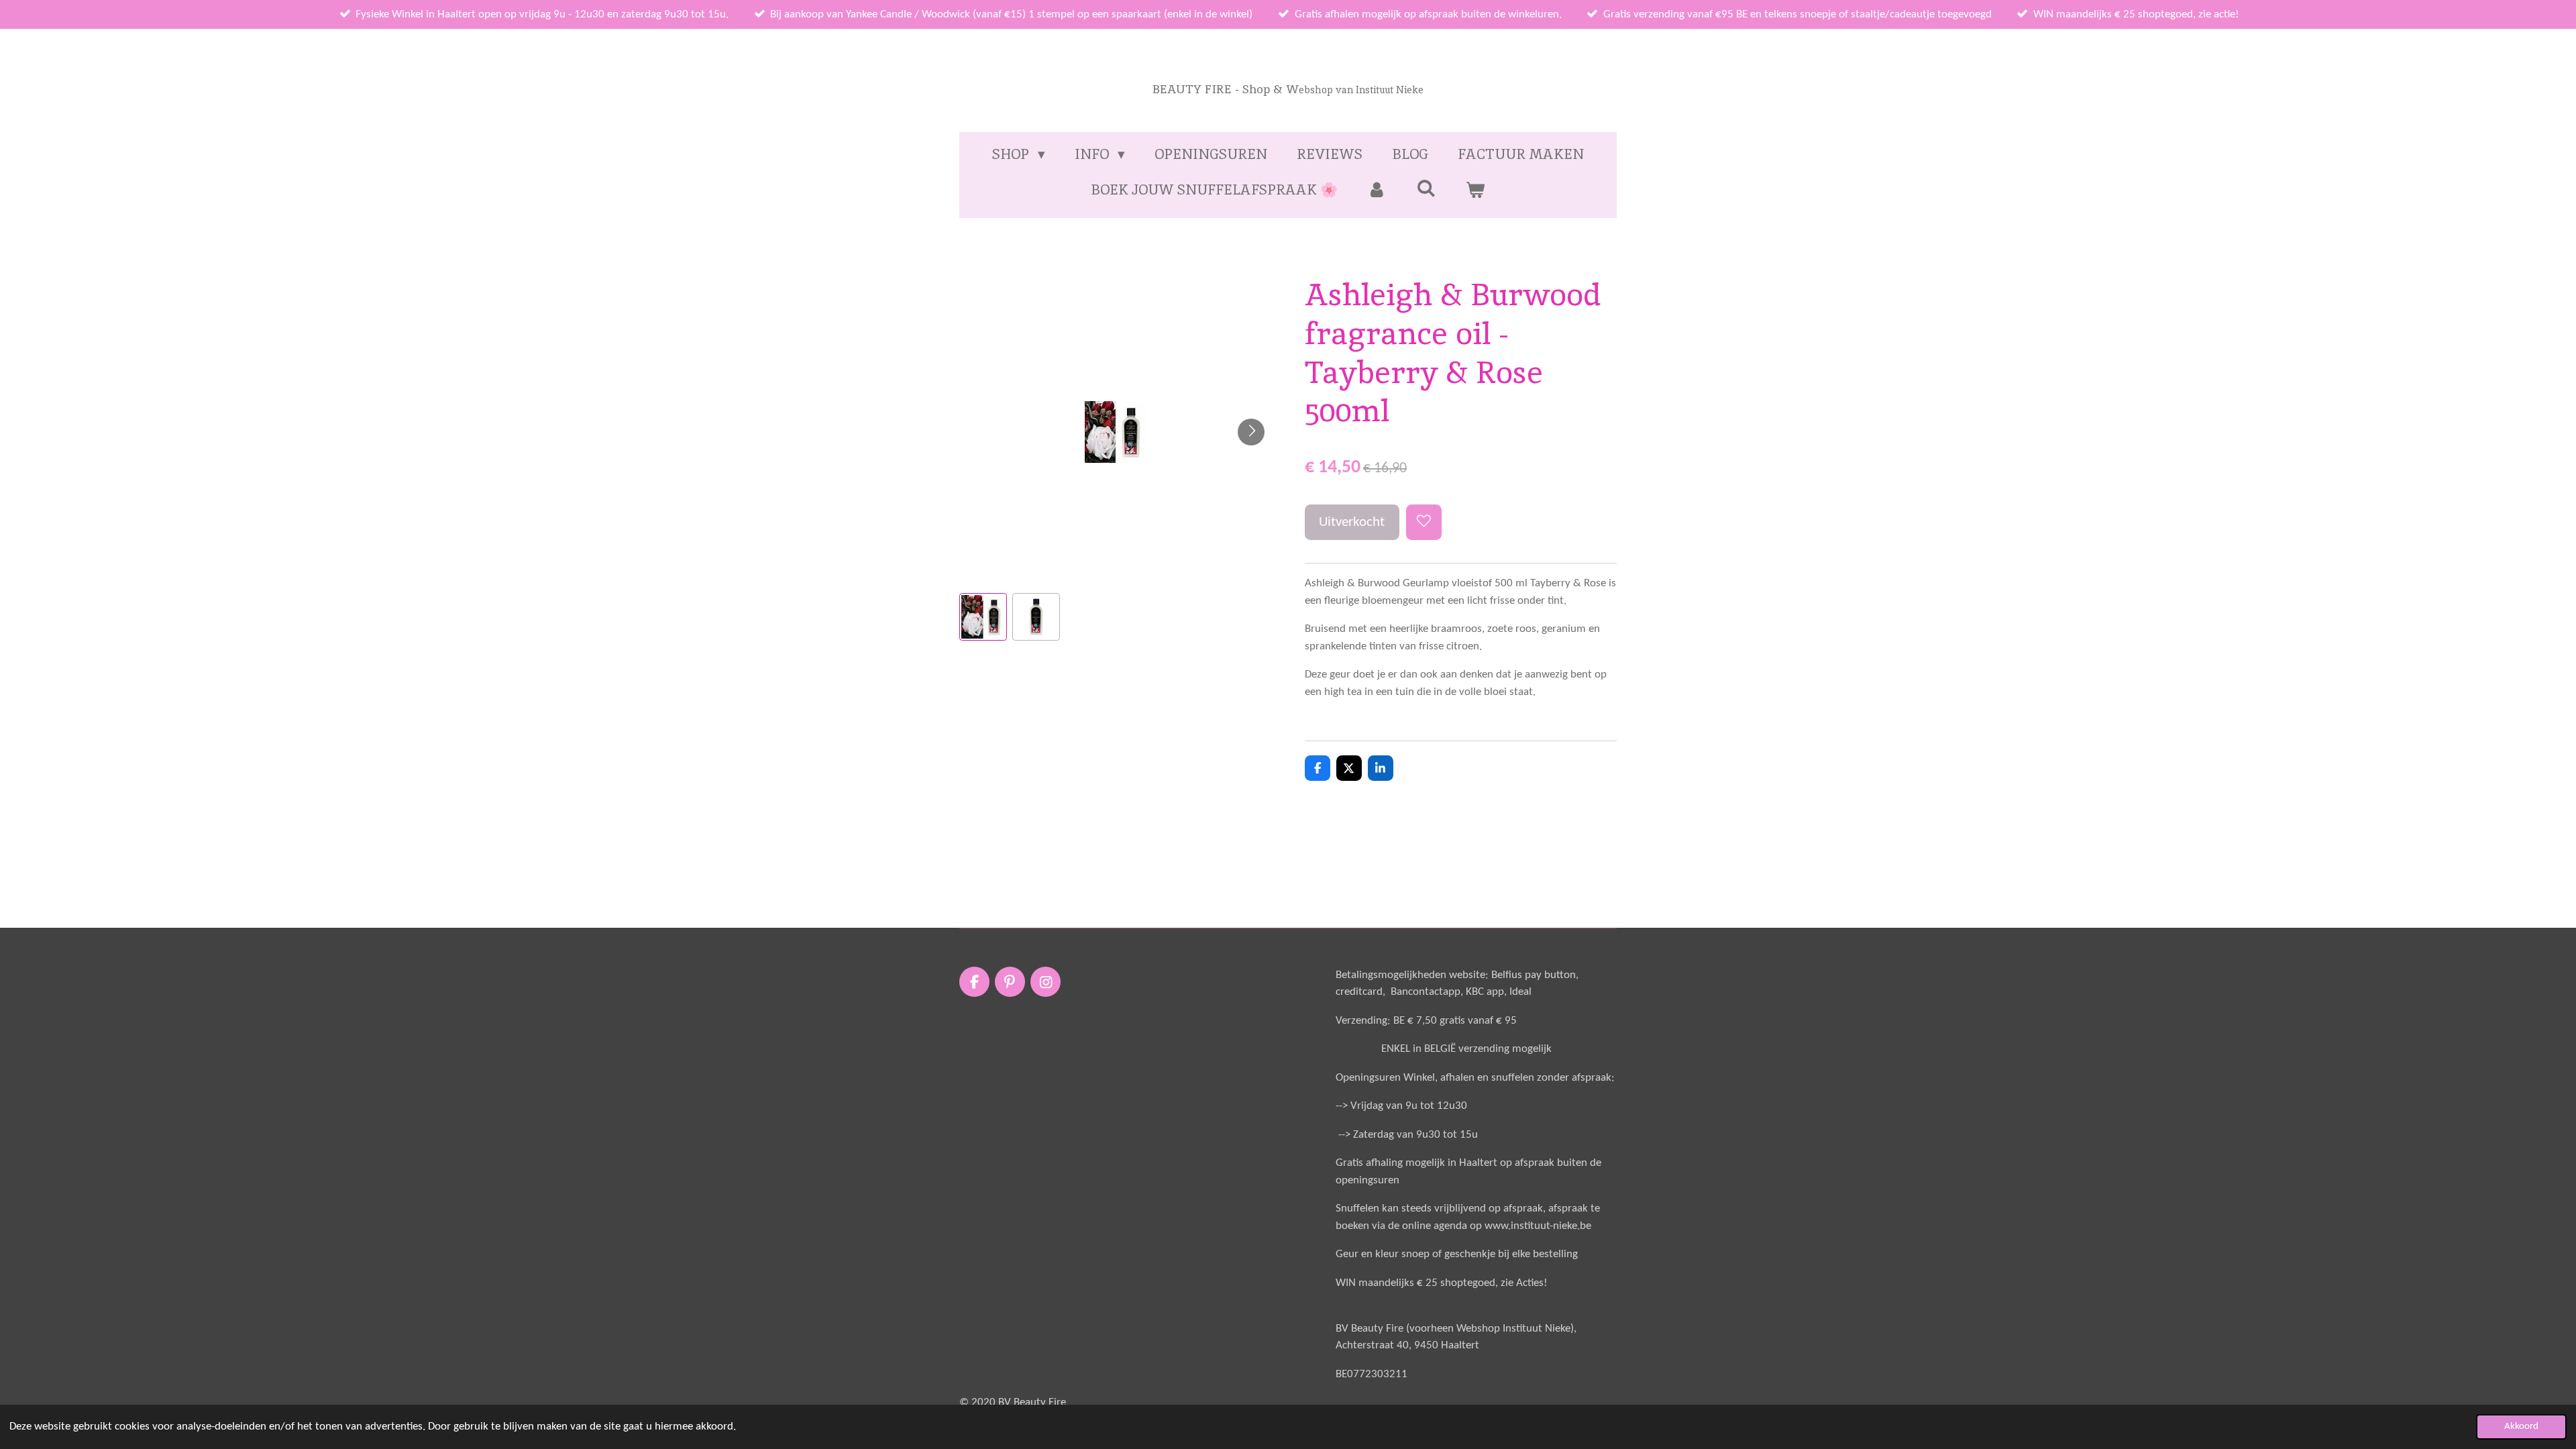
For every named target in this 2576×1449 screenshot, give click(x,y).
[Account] (1377, 190)
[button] (983, 617)
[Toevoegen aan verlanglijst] (1424, 522)
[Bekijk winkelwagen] (1475, 190)
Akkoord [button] (2521, 1427)
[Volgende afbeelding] (1251, 432)
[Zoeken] (1426, 188)
